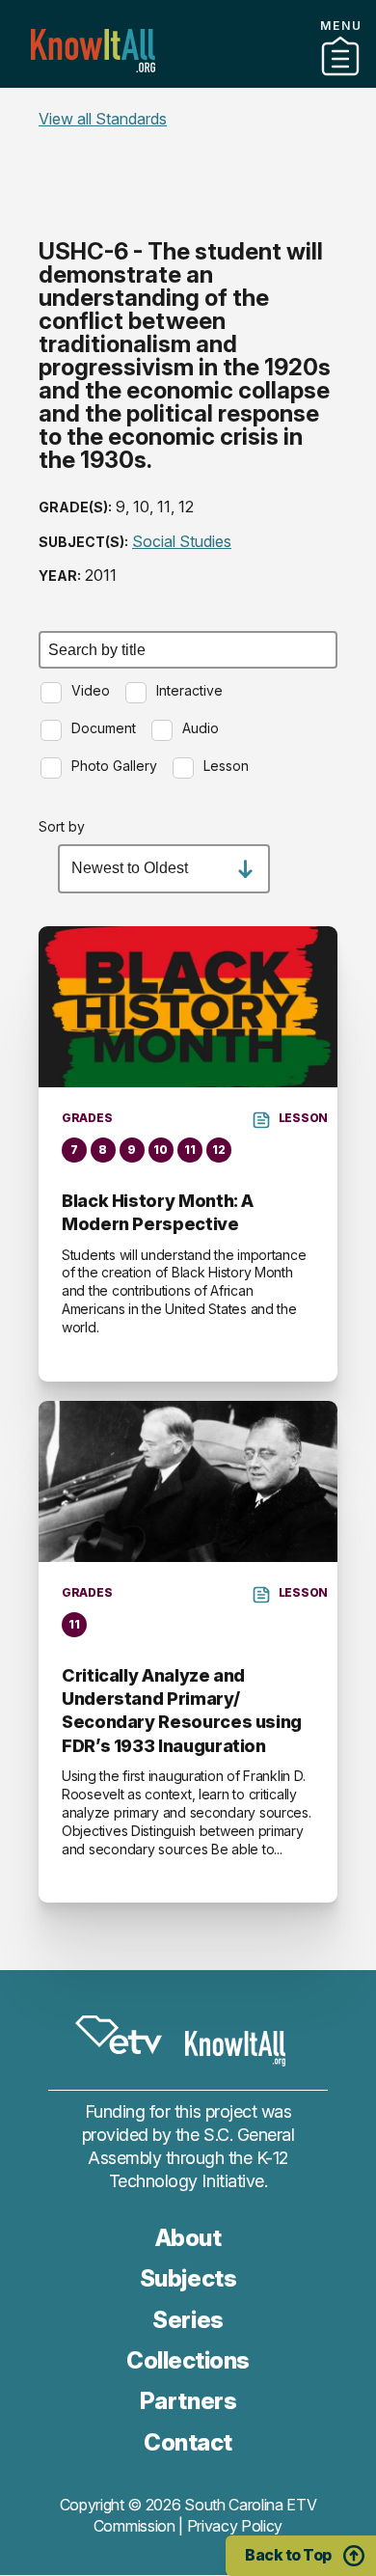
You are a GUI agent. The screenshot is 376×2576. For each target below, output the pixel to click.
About (188, 2238)
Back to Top (288, 2555)
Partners (188, 80)
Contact (188, 105)
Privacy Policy (235, 2526)
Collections (188, 2360)
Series (188, 2320)
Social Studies (182, 541)
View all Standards (103, 119)
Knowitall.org (93, 51)
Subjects (188, 2278)
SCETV (119, 2035)
